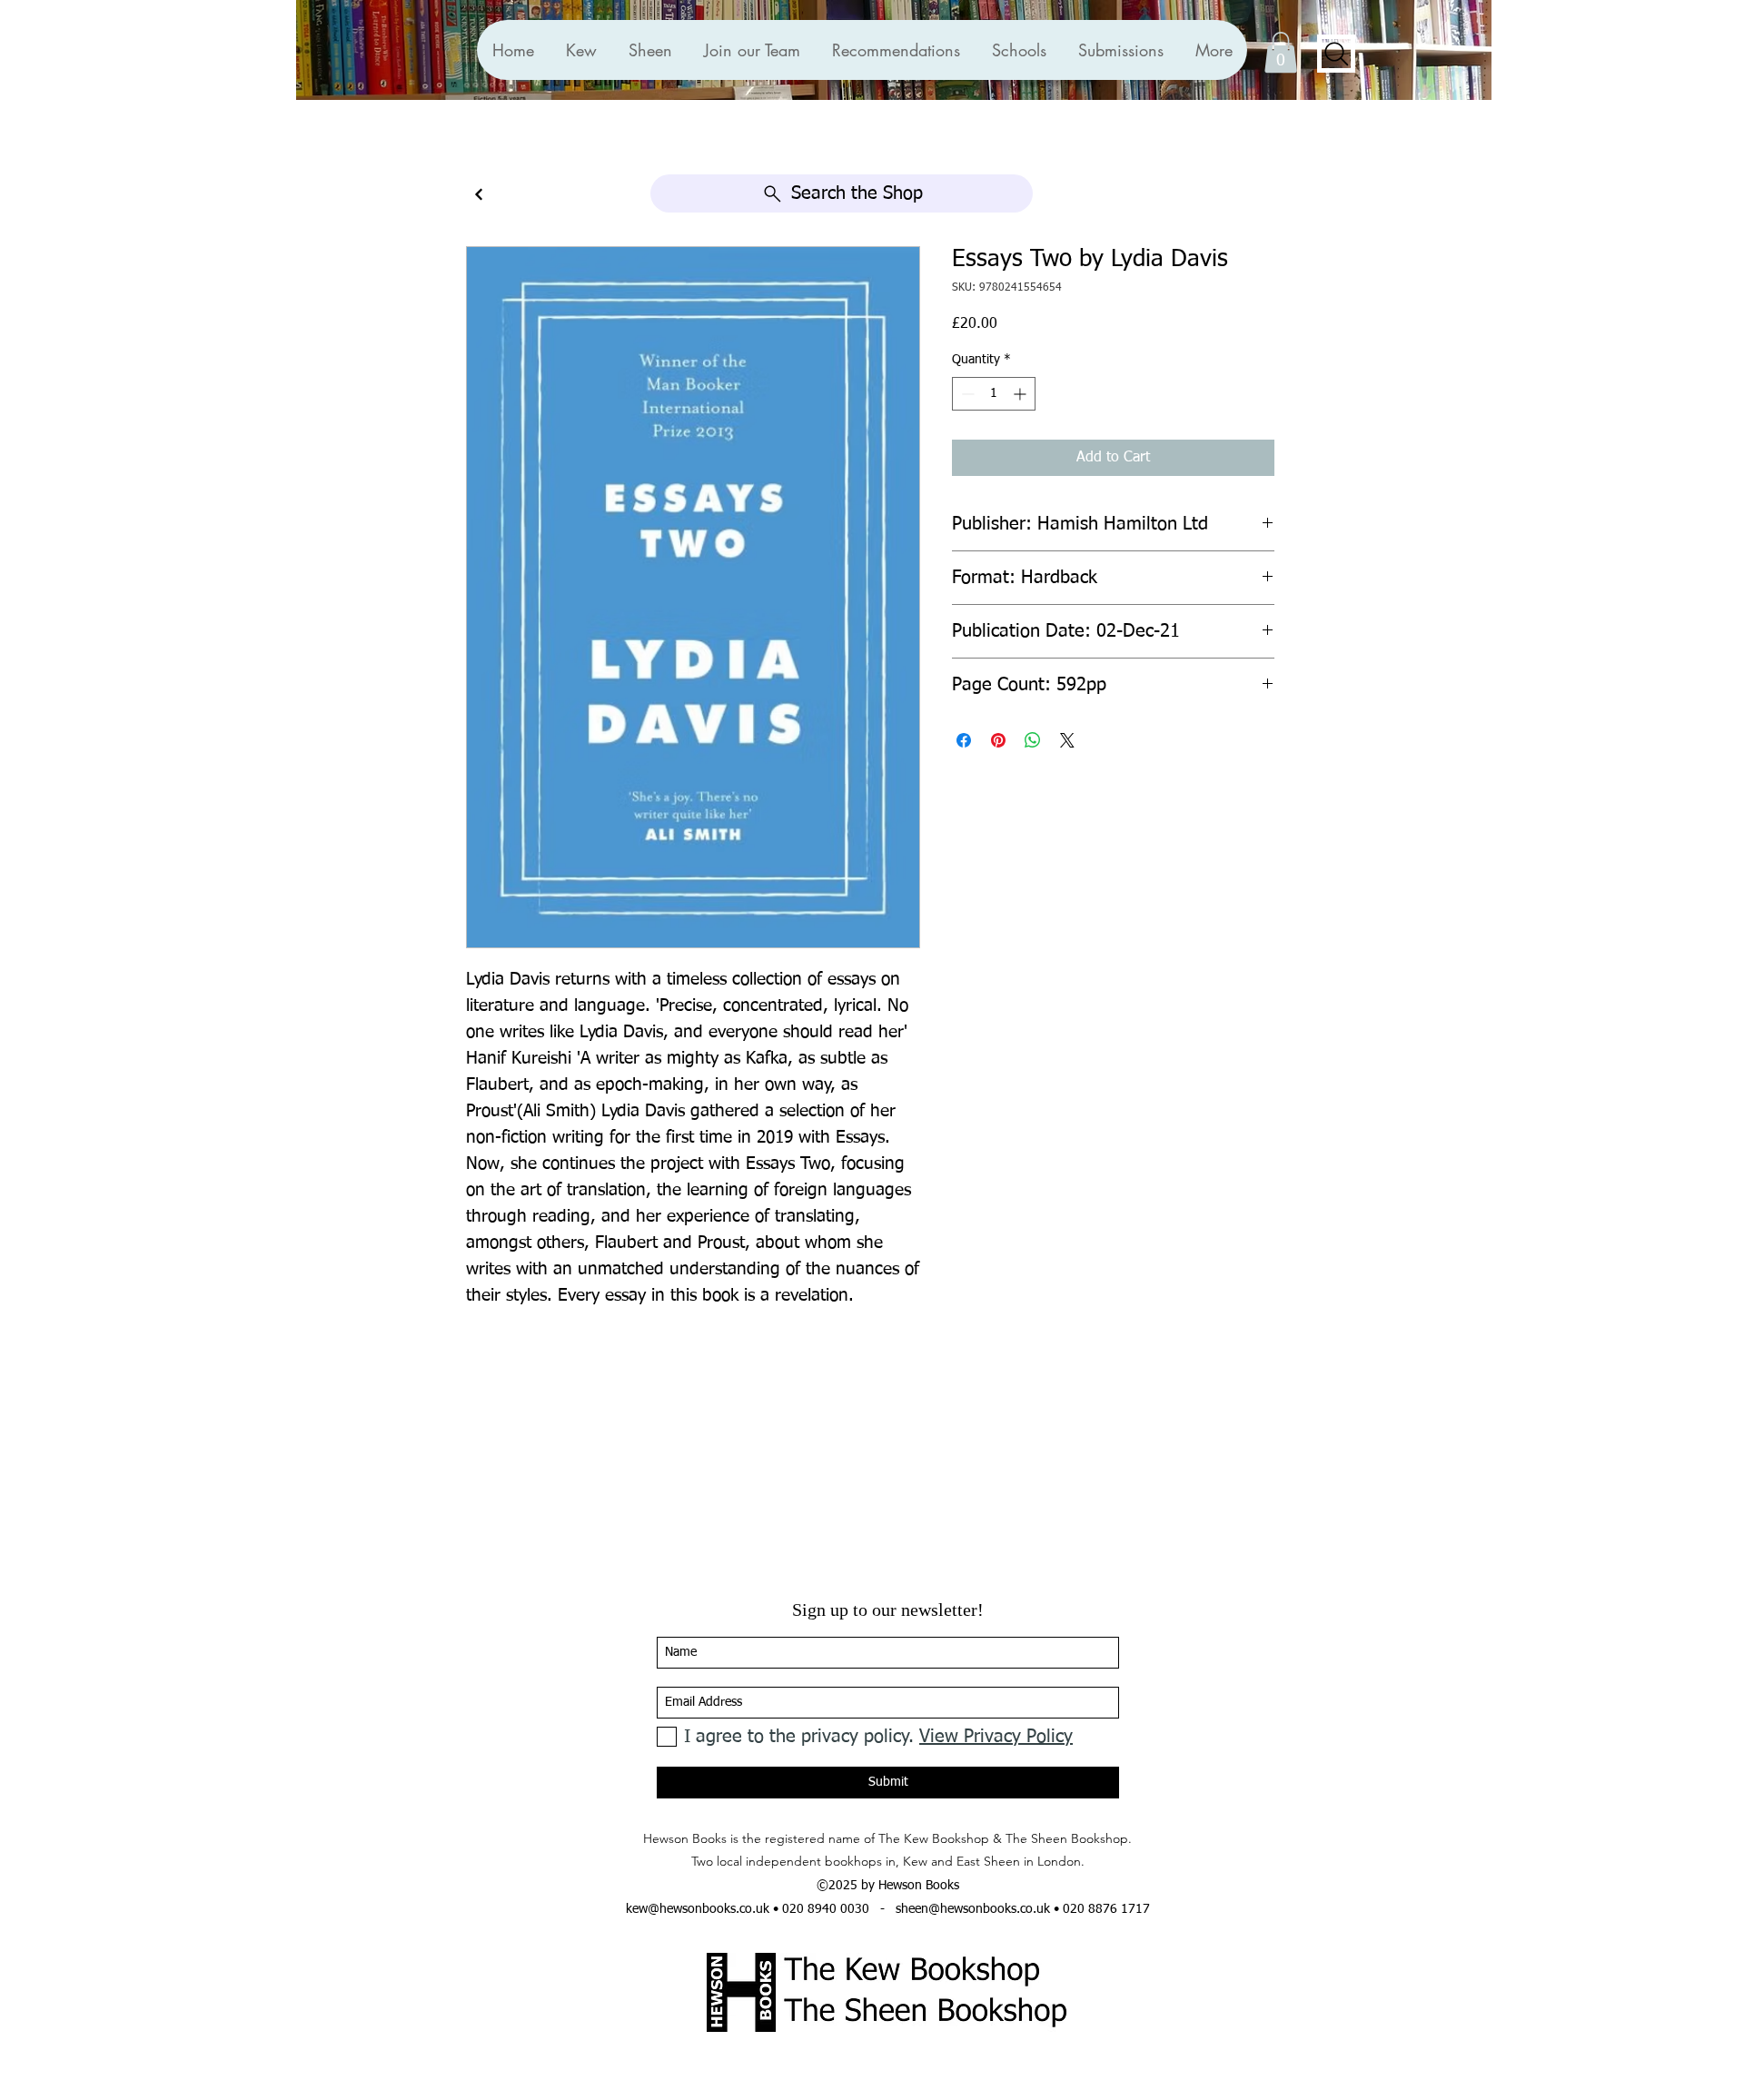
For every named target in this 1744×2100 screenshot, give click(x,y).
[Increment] (1021, 394)
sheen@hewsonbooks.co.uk (973, 1909)
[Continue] (479, 195)
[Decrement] (966, 394)
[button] (896, 50)
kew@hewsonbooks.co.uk (698, 1909)
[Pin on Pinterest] (998, 740)
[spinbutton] (994, 394)
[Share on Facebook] (964, 740)
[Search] (1336, 54)
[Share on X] (1067, 740)
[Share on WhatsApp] (1033, 740)
